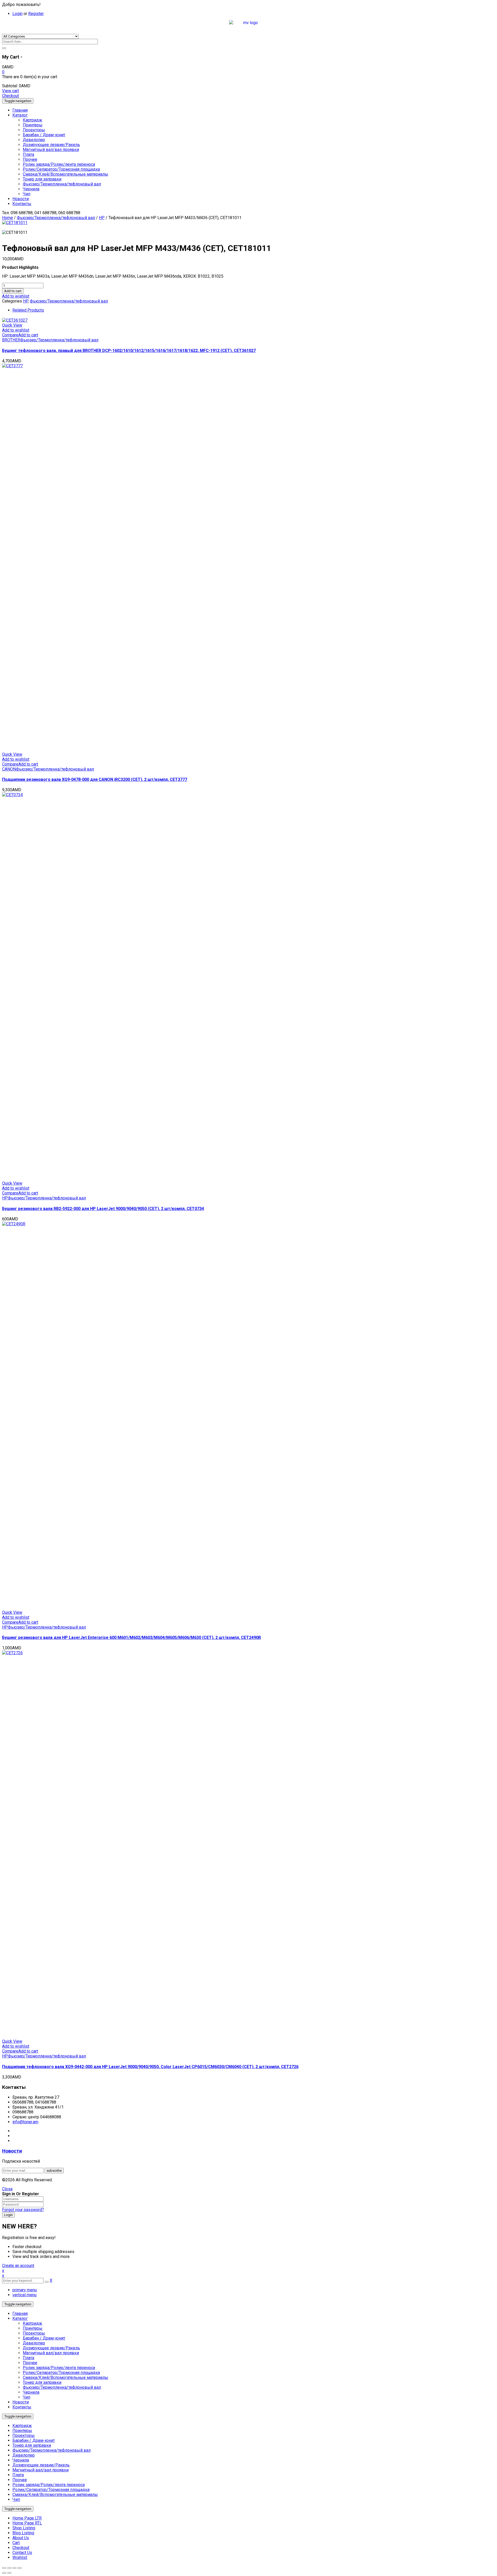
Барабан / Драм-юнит (44, 2338)
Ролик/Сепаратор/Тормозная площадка (61, 2373)
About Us (21, 2538)
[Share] (9, 2568)
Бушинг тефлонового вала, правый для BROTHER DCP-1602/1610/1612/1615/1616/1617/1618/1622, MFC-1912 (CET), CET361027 (129, 351)
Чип (27, 2397)
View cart (10, 91)
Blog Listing (23, 2533)
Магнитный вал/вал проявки (51, 2353)
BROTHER (11, 340)
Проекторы (34, 2333)
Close (7, 2189)
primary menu (25, 2290)
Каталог (20, 2318)
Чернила (31, 2392)
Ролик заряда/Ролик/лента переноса (59, 2368)
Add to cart (13, 291)
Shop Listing (24, 2528)
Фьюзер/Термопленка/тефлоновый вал (56, 218)
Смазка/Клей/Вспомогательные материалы (65, 2377)
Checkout (10, 96)
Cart (16, 2543)
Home (8, 218)
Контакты (22, 2407)
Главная (20, 2314)
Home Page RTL (27, 2523)
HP (102, 218)
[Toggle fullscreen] (14, 2568)
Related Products (28, 310)
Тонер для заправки (42, 2382)
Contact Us (22, 2553)
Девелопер (34, 2343)
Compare (10, 335)
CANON (9, 769)
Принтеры (33, 2328)
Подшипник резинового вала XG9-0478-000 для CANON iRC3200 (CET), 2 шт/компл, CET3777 (95, 779)
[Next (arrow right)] (9, 2573)
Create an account (18, 2266)
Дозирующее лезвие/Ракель (51, 2348)
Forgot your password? (23, 2210)
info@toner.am (25, 2122)
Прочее (30, 2363)
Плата (28, 2358)
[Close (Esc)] (4, 2568)
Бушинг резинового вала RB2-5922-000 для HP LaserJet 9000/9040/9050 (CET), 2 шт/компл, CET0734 (103, 1209)
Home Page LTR (27, 2518)
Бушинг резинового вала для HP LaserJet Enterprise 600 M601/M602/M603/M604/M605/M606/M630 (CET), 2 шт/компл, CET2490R (131, 1638)
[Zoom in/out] (20, 2568)
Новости (12, 2151)
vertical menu (24, 2295)
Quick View (12, 325)
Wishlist (20, 2557)
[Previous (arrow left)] (4, 2573)
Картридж (32, 2323)
